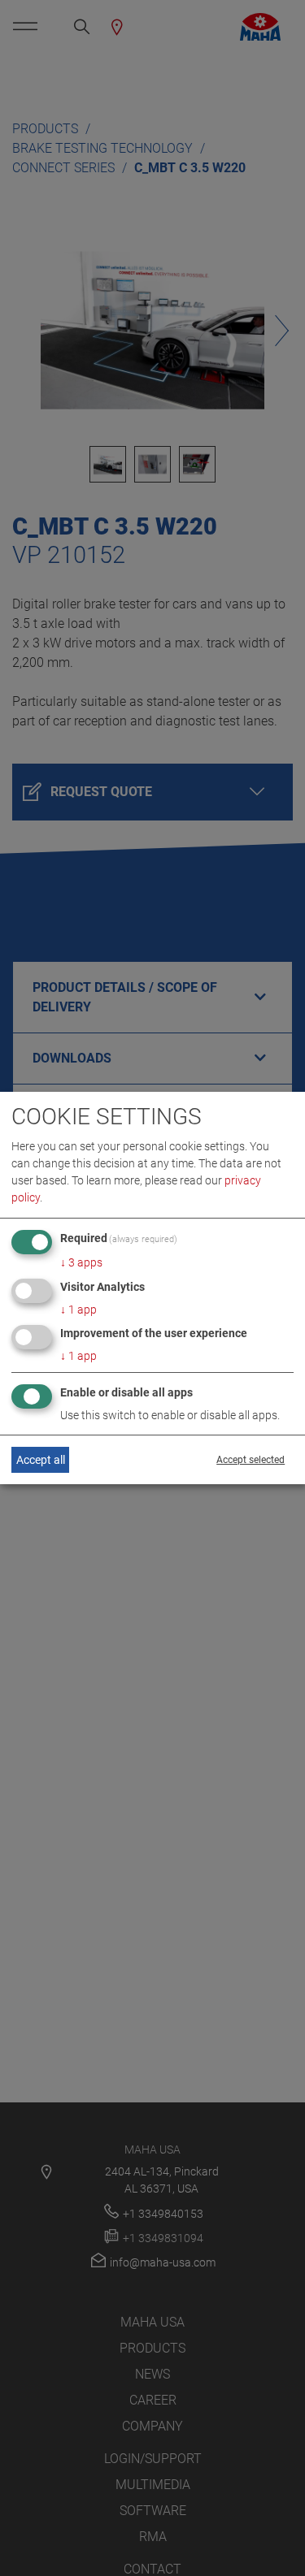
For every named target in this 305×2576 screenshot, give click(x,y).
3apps (81, 1262)
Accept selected (251, 1460)
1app (78, 1310)
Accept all (41, 1460)
